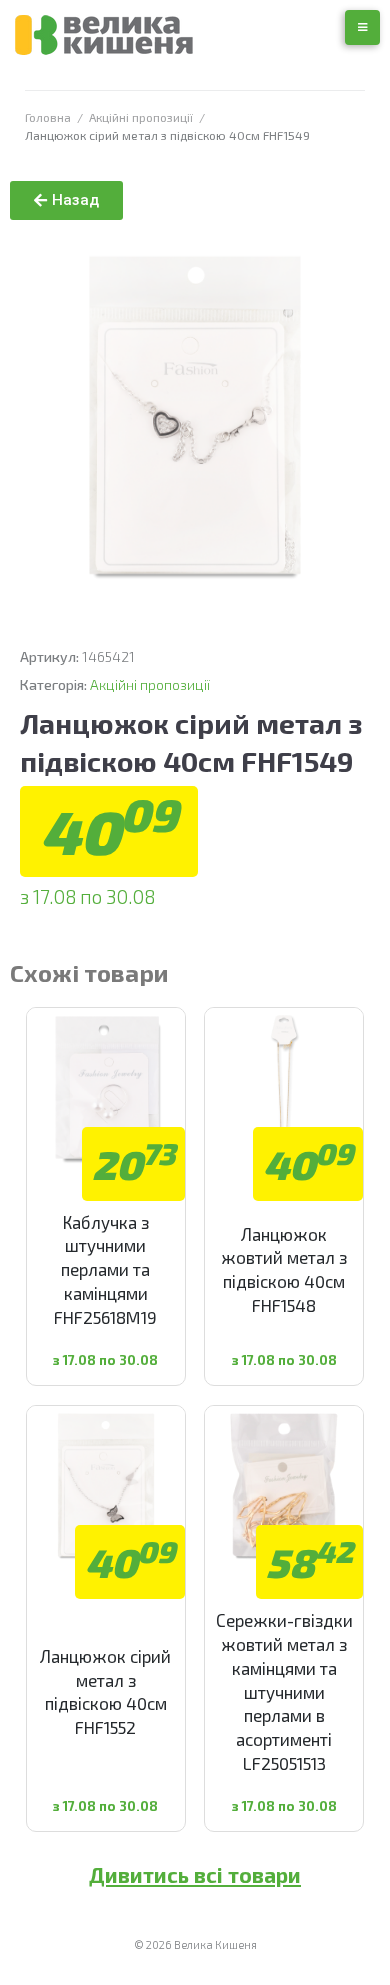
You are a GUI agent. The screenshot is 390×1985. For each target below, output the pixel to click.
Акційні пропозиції (141, 117)
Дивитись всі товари (195, 1874)
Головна (48, 117)
